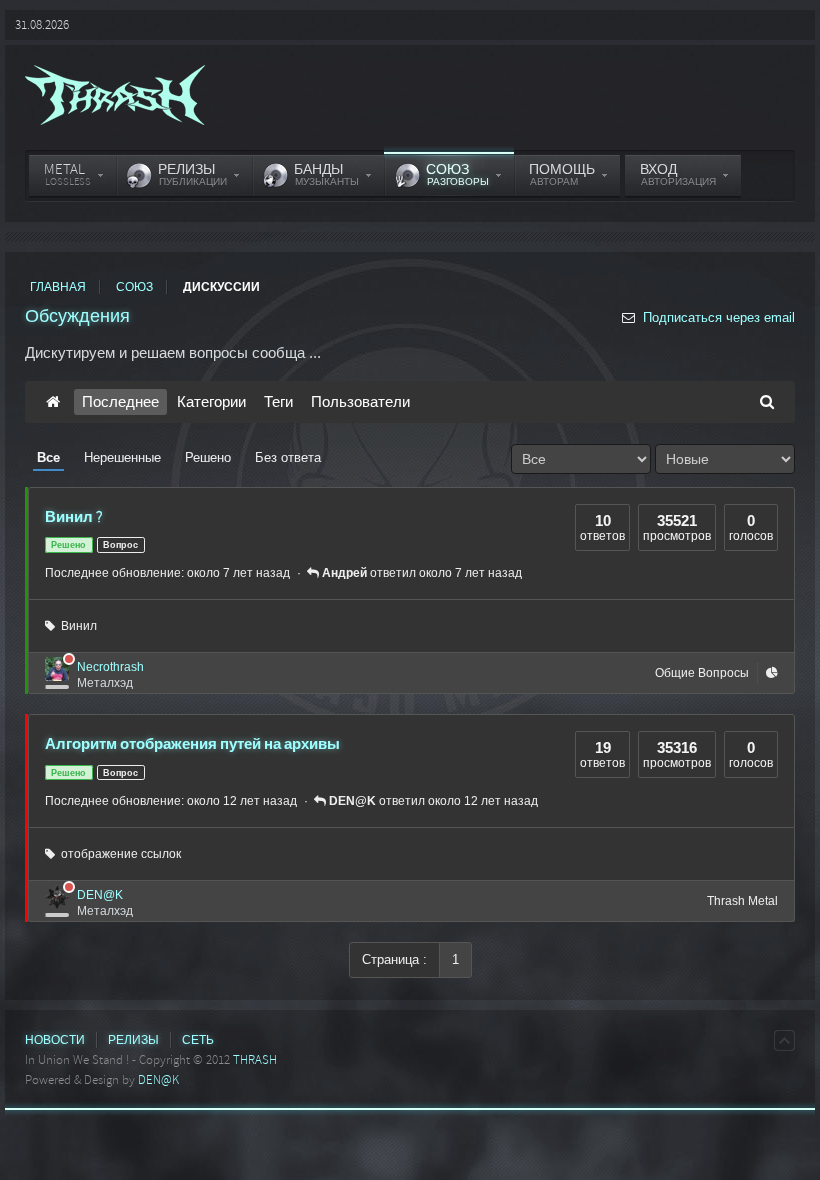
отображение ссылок (118, 854)
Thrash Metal (742, 901)
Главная (58, 287)
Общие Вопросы (702, 673)
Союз (134, 287)
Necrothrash (110, 667)
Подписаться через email (717, 317)
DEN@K (100, 895)
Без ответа (288, 457)
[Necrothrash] (57, 669)
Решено (208, 457)
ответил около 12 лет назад (433, 801)
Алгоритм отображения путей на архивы (192, 744)
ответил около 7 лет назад (422, 573)
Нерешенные (122, 457)
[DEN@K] (57, 897)
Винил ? (74, 517)
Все (48, 457)
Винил (76, 626)
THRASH (255, 1060)
